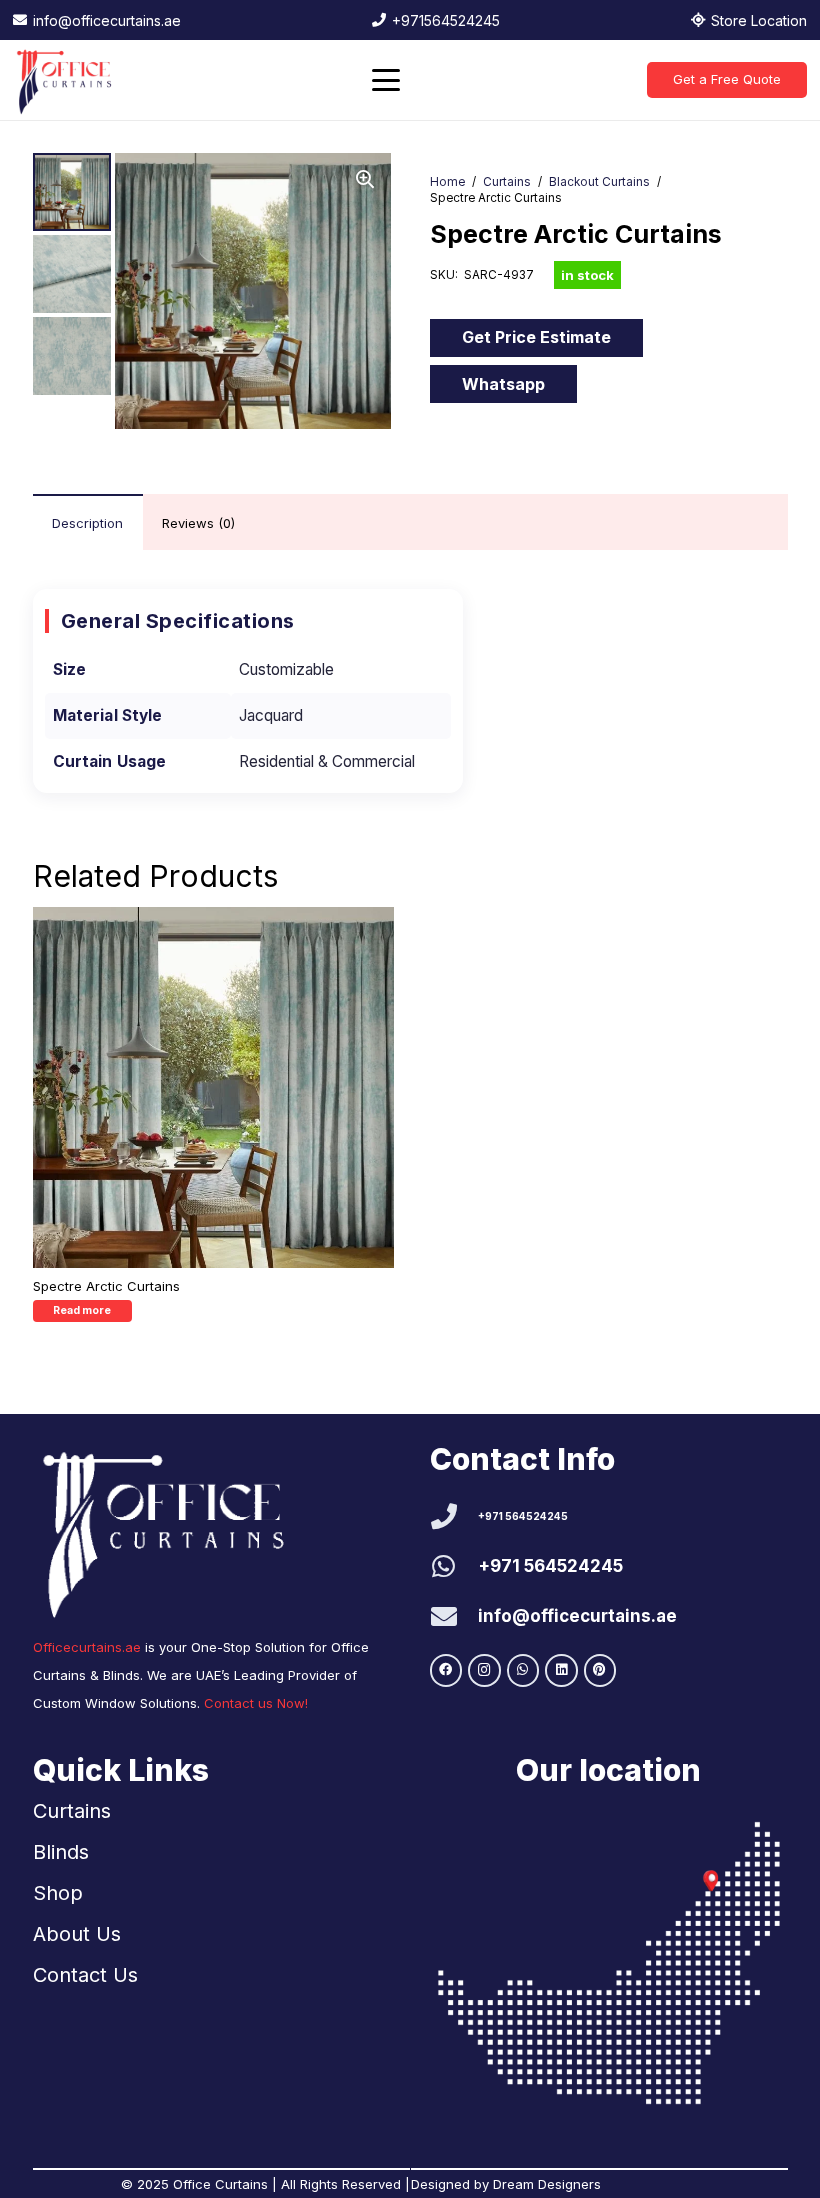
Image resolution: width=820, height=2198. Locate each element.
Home (447, 182)
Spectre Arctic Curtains (106, 1286)
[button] (385, 80)
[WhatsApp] (523, 1670)
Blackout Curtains (599, 182)
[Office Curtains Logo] (68, 80)
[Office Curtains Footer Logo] (176, 1530)
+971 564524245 (523, 1516)
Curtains (507, 182)
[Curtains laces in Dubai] (609, 1963)
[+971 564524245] (454, 1516)
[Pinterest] (600, 1670)
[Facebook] (446, 1670)
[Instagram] (484, 1670)
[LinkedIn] (561, 1670)
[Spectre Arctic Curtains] (214, 1088)
